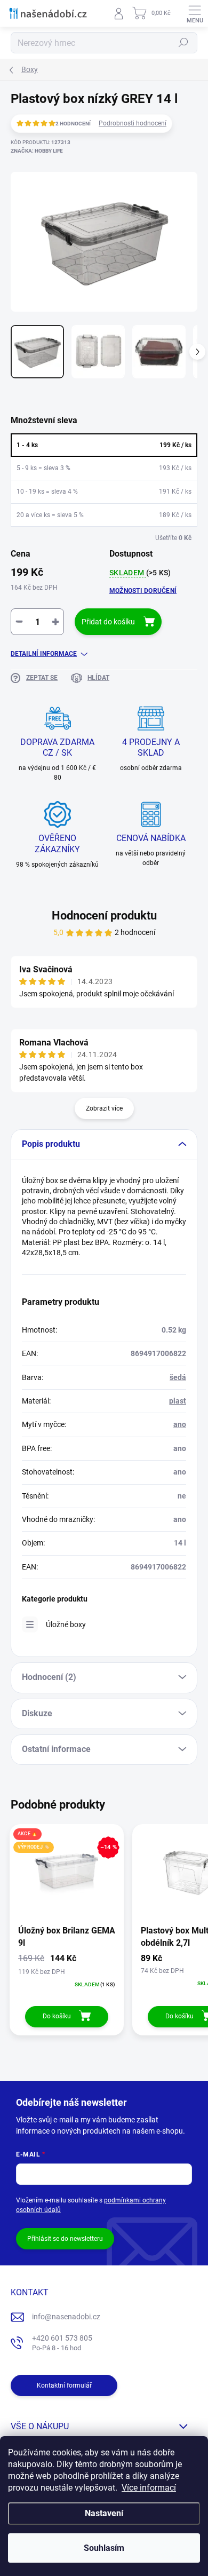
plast (178, 1401)
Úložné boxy (66, 1624)
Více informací (149, 2488)
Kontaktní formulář (64, 2385)
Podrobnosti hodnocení (133, 123)
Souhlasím (104, 2548)
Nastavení (104, 2513)
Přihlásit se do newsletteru (65, 2239)
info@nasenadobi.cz (66, 2317)
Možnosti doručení (143, 591)
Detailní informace (44, 654)
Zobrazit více (104, 1108)
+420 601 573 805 (62, 2343)
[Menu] (195, 13)
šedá (178, 1377)
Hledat (183, 43)
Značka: (37, 151)
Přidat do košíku (108, 622)
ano (180, 1424)
